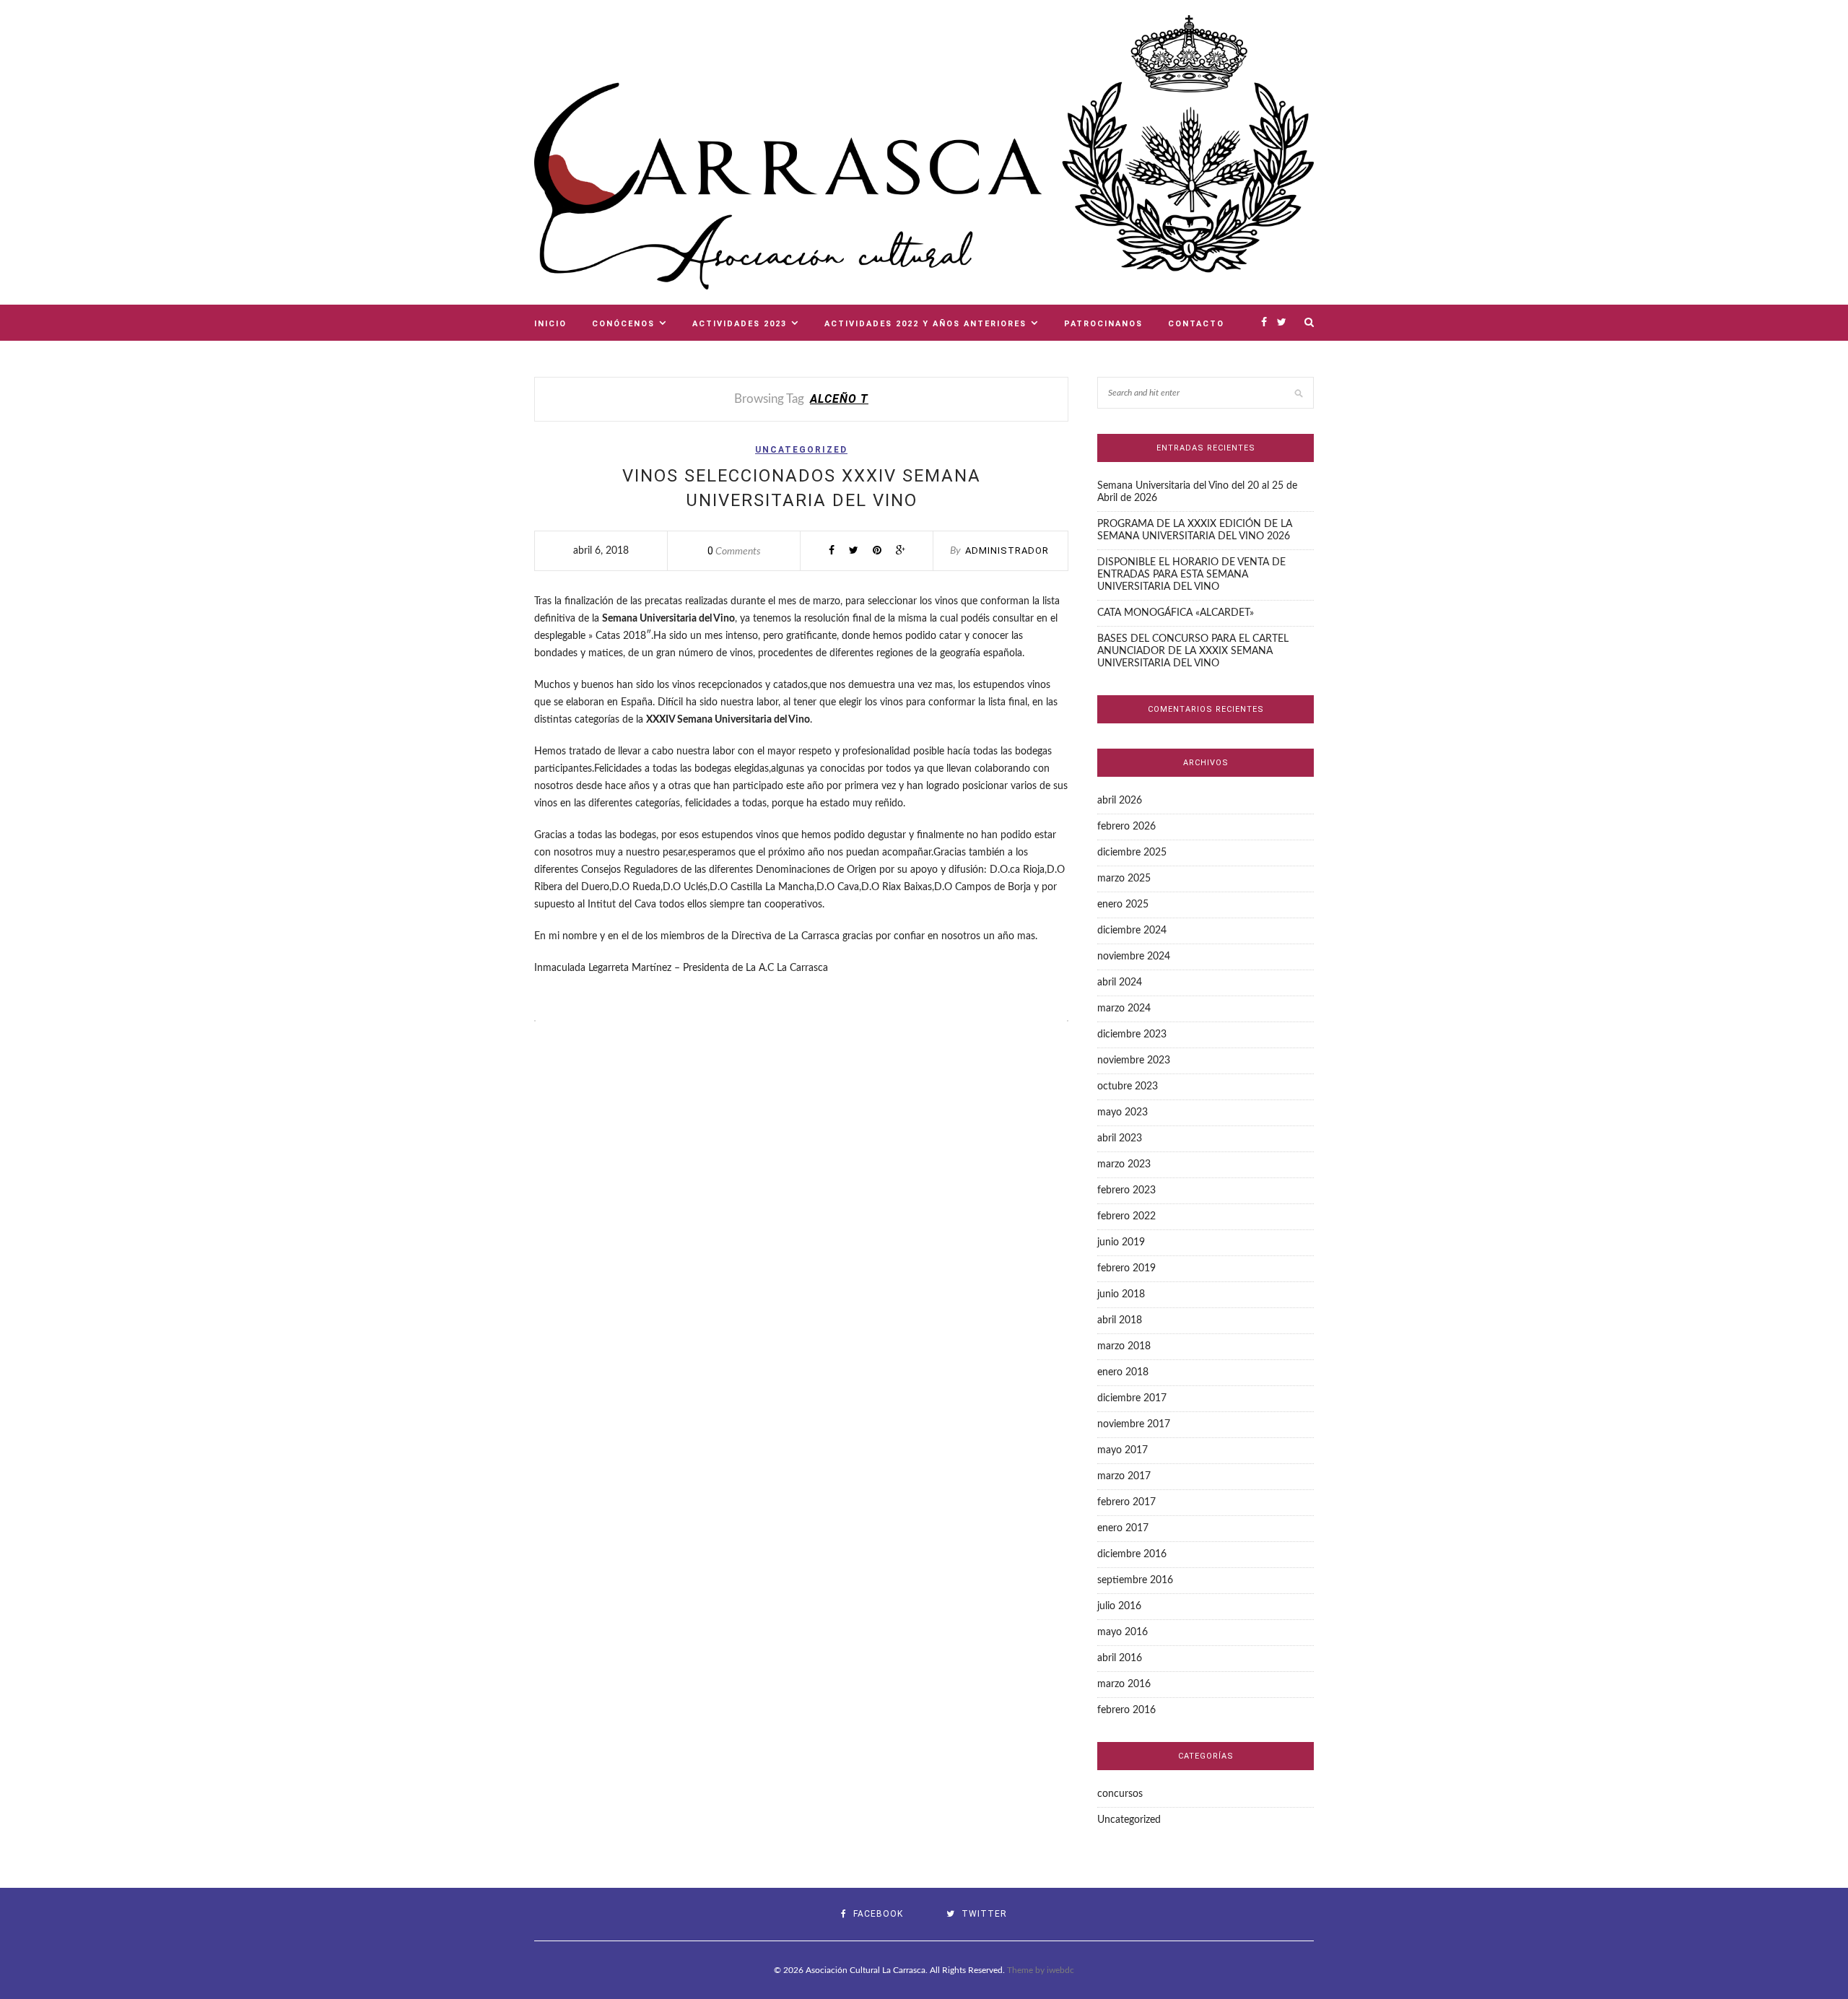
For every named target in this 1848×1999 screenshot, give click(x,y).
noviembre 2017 (1134, 1424)
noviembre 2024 (1134, 957)
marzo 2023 (1124, 1164)
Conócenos (623, 324)
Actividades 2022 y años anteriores (925, 324)
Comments (734, 552)
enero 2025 (1123, 905)
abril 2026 (1120, 801)
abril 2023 (1120, 1138)
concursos (1120, 1794)
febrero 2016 (1126, 1710)
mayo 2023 (1123, 1112)
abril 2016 (1120, 1658)
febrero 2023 (1126, 1190)
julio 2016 (1119, 1606)
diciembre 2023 (1132, 1035)
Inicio (550, 324)
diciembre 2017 (1132, 1398)
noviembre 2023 (1134, 1061)
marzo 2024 (1124, 1009)
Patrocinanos (1103, 324)
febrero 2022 (1126, 1216)
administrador (1007, 550)
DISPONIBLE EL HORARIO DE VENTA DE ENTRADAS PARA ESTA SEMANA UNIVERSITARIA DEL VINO (1191, 575)
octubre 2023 (1128, 1086)
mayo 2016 (1123, 1632)
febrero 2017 (1126, 1502)
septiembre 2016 (1135, 1580)
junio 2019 (1121, 1242)
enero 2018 (1123, 1372)
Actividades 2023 (740, 324)
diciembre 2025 (1132, 853)
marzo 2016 (1124, 1684)
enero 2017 (1123, 1528)
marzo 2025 (1124, 879)
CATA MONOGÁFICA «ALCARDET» (1176, 613)
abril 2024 (1120, 983)
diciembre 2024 (1132, 931)
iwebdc (1060, 1970)
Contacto (1196, 324)
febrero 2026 (1126, 827)
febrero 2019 (1126, 1268)
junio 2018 (1121, 1294)
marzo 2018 (1124, 1346)
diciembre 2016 (1132, 1554)
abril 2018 (1120, 1320)
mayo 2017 (1123, 1450)
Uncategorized (801, 450)
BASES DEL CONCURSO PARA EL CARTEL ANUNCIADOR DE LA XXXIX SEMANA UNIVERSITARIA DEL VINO (1193, 651)
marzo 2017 (1124, 1476)
